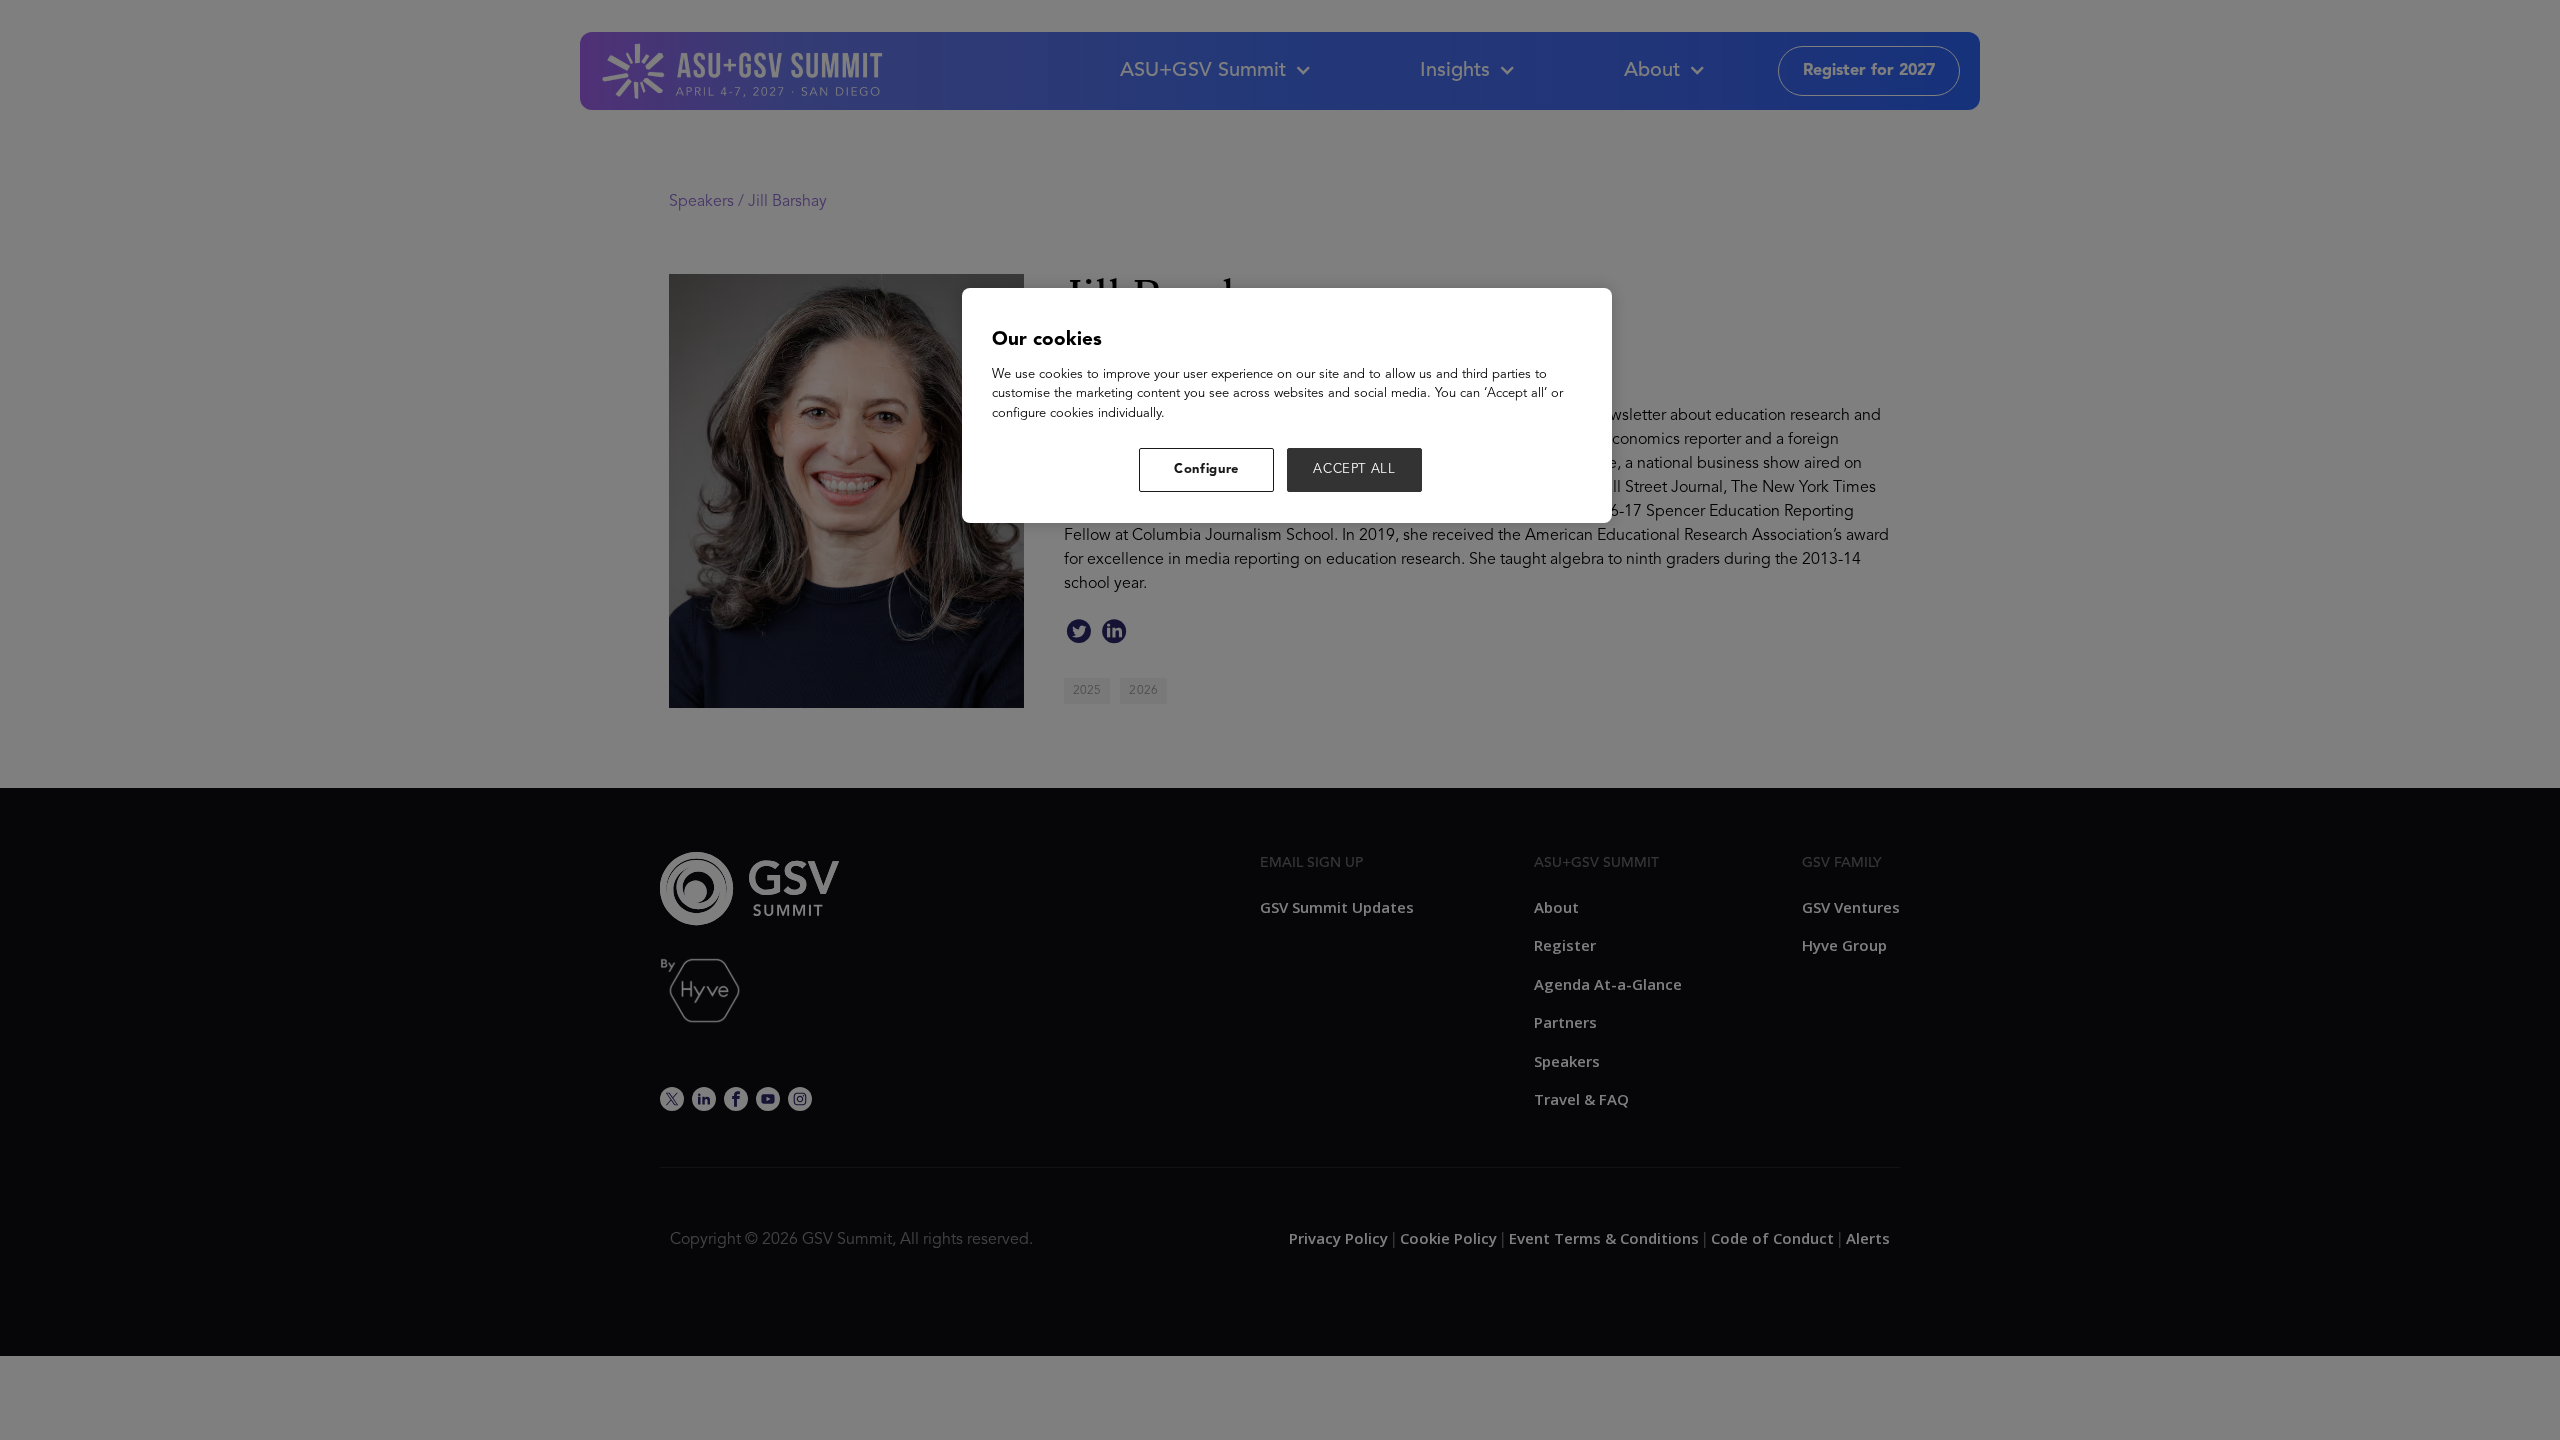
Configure (1206, 469)
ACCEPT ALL (1354, 469)
